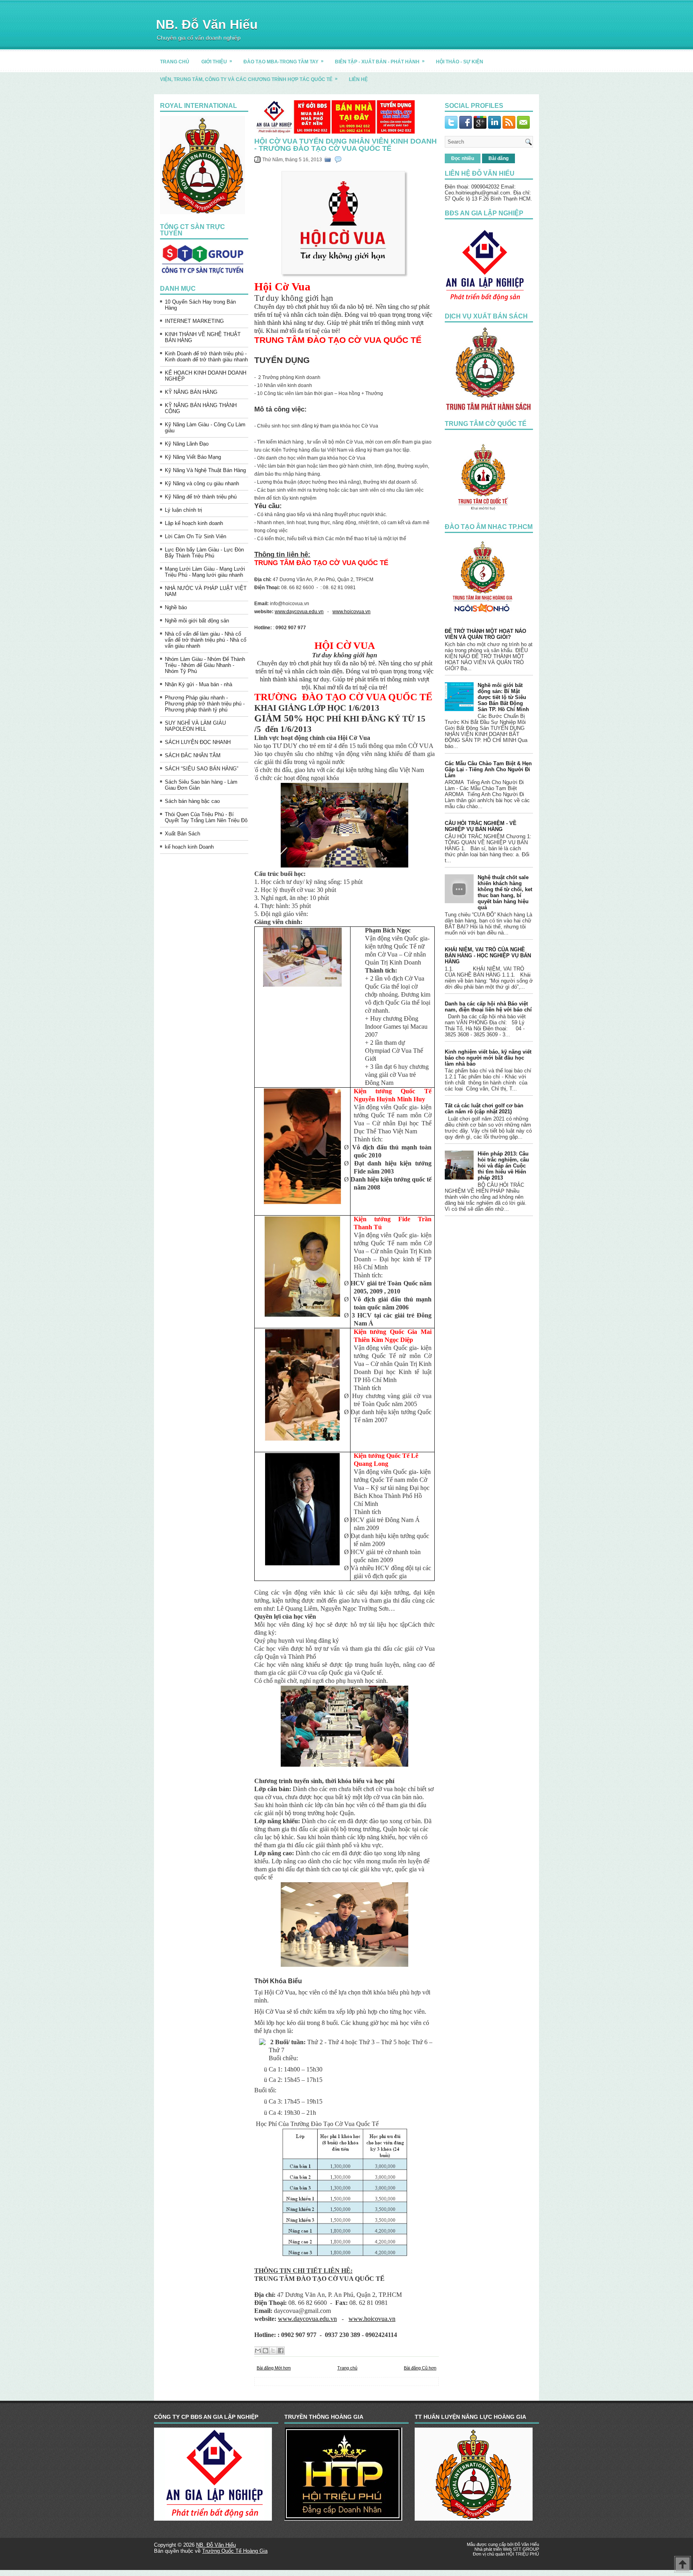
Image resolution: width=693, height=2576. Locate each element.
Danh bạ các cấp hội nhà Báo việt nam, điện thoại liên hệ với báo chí (488, 1007)
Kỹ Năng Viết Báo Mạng (193, 457)
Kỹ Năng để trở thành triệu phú (201, 497)
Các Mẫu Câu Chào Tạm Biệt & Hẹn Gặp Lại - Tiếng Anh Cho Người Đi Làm (488, 769)
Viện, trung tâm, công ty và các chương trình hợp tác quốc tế (249, 79)
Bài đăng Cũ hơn (420, 2368)
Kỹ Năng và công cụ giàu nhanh (202, 483)
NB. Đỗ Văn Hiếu (207, 24)
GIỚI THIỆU (217, 61)
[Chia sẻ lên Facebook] (281, 2351)
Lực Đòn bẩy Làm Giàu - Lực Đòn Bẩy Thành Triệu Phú (204, 553)
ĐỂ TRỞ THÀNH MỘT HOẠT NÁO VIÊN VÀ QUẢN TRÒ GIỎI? (485, 634)
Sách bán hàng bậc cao (192, 801)
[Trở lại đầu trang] (683, 2565)
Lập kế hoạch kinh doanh (194, 523)
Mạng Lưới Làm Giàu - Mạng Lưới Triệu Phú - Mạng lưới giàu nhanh (205, 572)
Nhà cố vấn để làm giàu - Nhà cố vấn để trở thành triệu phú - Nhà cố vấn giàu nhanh (206, 640)
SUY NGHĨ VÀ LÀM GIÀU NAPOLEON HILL (195, 726)
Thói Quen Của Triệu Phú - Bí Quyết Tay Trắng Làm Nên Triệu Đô (206, 817)
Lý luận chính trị (183, 510)
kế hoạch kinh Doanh (189, 847)
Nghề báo (176, 607)
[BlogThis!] (265, 2351)
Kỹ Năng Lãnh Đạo (187, 444)
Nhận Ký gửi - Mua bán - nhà (199, 684)
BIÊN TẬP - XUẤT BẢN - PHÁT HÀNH (380, 61)
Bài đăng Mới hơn (274, 2368)
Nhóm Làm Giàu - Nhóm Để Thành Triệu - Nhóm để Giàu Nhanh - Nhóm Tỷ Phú (205, 665)
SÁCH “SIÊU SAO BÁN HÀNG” (202, 769)
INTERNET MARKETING (194, 321)
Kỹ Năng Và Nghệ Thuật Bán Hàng (205, 470)
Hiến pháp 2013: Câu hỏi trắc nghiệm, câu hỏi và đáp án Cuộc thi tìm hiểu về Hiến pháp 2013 (503, 1166)
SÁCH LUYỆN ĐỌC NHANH (198, 742)
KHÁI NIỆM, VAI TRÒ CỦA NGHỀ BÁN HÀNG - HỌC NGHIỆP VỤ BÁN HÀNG (488, 956)
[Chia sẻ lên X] (273, 2351)
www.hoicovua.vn (352, 612)
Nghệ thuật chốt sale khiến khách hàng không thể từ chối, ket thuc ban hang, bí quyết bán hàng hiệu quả (505, 892)
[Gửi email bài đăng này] (258, 2351)
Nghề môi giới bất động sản (197, 621)
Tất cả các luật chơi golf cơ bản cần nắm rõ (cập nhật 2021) (484, 1109)
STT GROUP (526, 2549)
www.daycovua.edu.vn (299, 612)
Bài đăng (498, 158)
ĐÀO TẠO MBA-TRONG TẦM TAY (284, 61)
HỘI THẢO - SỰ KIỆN (460, 62)
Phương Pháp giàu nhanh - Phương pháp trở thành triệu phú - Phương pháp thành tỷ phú (205, 704)
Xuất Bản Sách (182, 834)
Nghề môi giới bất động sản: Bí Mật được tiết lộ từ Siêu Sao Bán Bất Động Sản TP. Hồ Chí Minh (503, 697)
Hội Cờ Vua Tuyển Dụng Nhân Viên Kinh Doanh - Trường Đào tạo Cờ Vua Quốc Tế (345, 145)
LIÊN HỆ (358, 79)
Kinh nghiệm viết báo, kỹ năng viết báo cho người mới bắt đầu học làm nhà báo (488, 1058)
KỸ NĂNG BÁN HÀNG (191, 392)
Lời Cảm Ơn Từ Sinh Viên (196, 536)
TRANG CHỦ (175, 62)
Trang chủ (347, 2368)
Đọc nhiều (463, 158)
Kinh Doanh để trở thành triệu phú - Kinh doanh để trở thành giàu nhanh (206, 357)
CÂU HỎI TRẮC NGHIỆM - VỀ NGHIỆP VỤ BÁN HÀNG (481, 826)
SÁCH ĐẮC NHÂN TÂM (193, 755)
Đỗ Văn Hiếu (527, 2544)
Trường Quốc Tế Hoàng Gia (235, 2551)
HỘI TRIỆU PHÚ (523, 2554)
